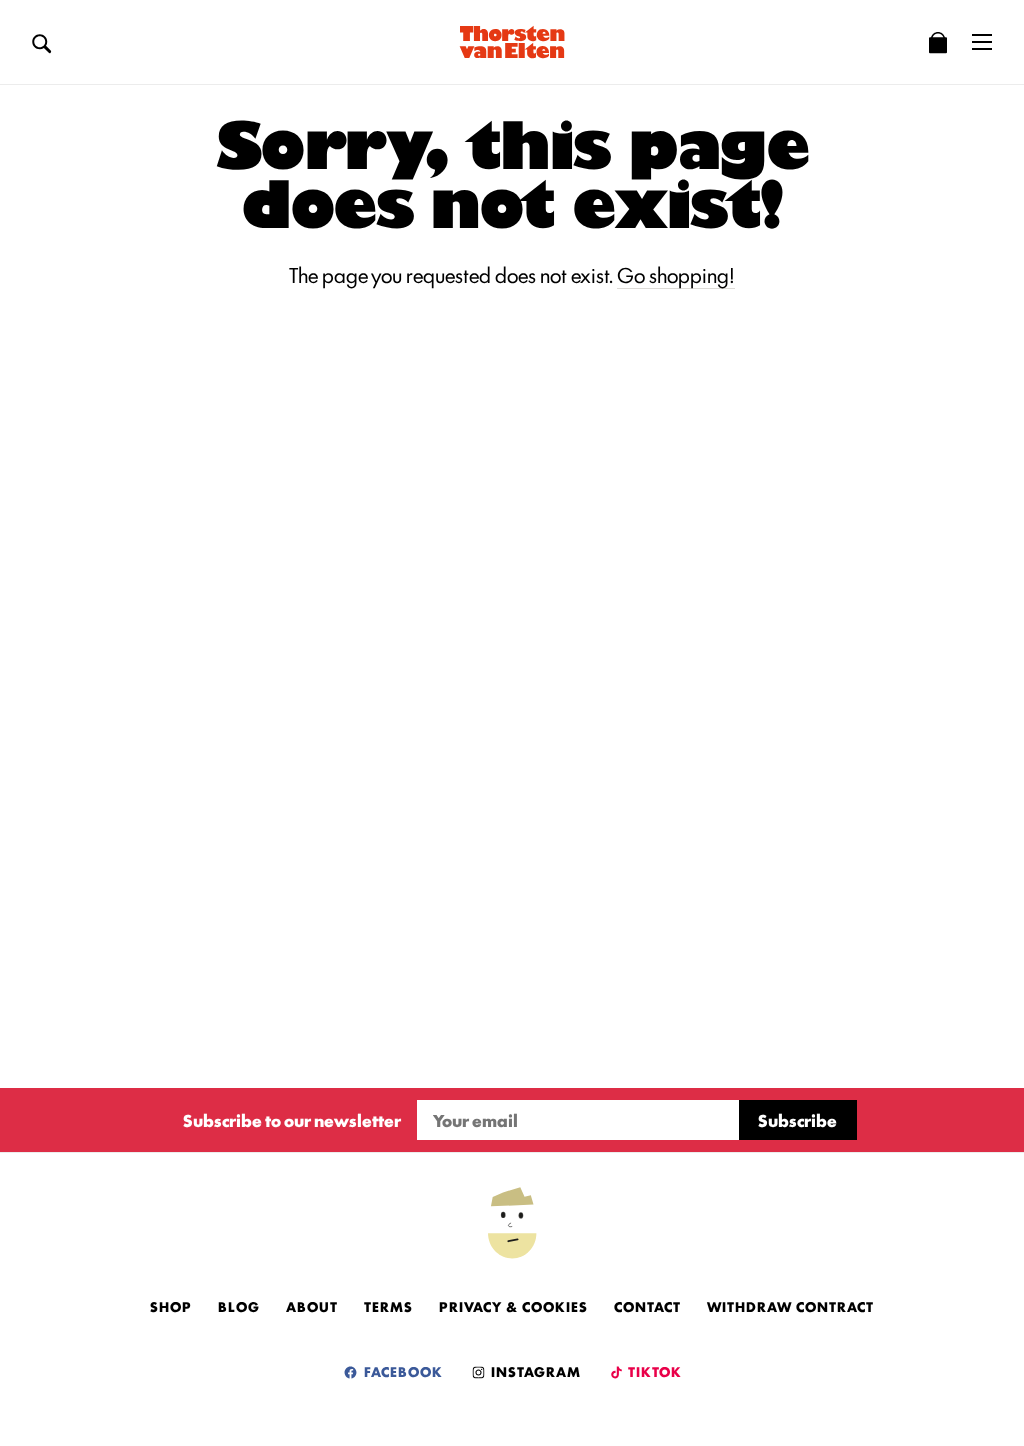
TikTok (653, 1371)
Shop (171, 1306)
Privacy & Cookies (513, 1306)
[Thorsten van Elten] (512, 42)
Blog (239, 1306)
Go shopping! (676, 274)
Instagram (534, 1371)
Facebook (401, 1371)
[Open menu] (982, 42)
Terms (388, 1306)
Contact (647, 1306)
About (312, 1306)
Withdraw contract (790, 1306)
